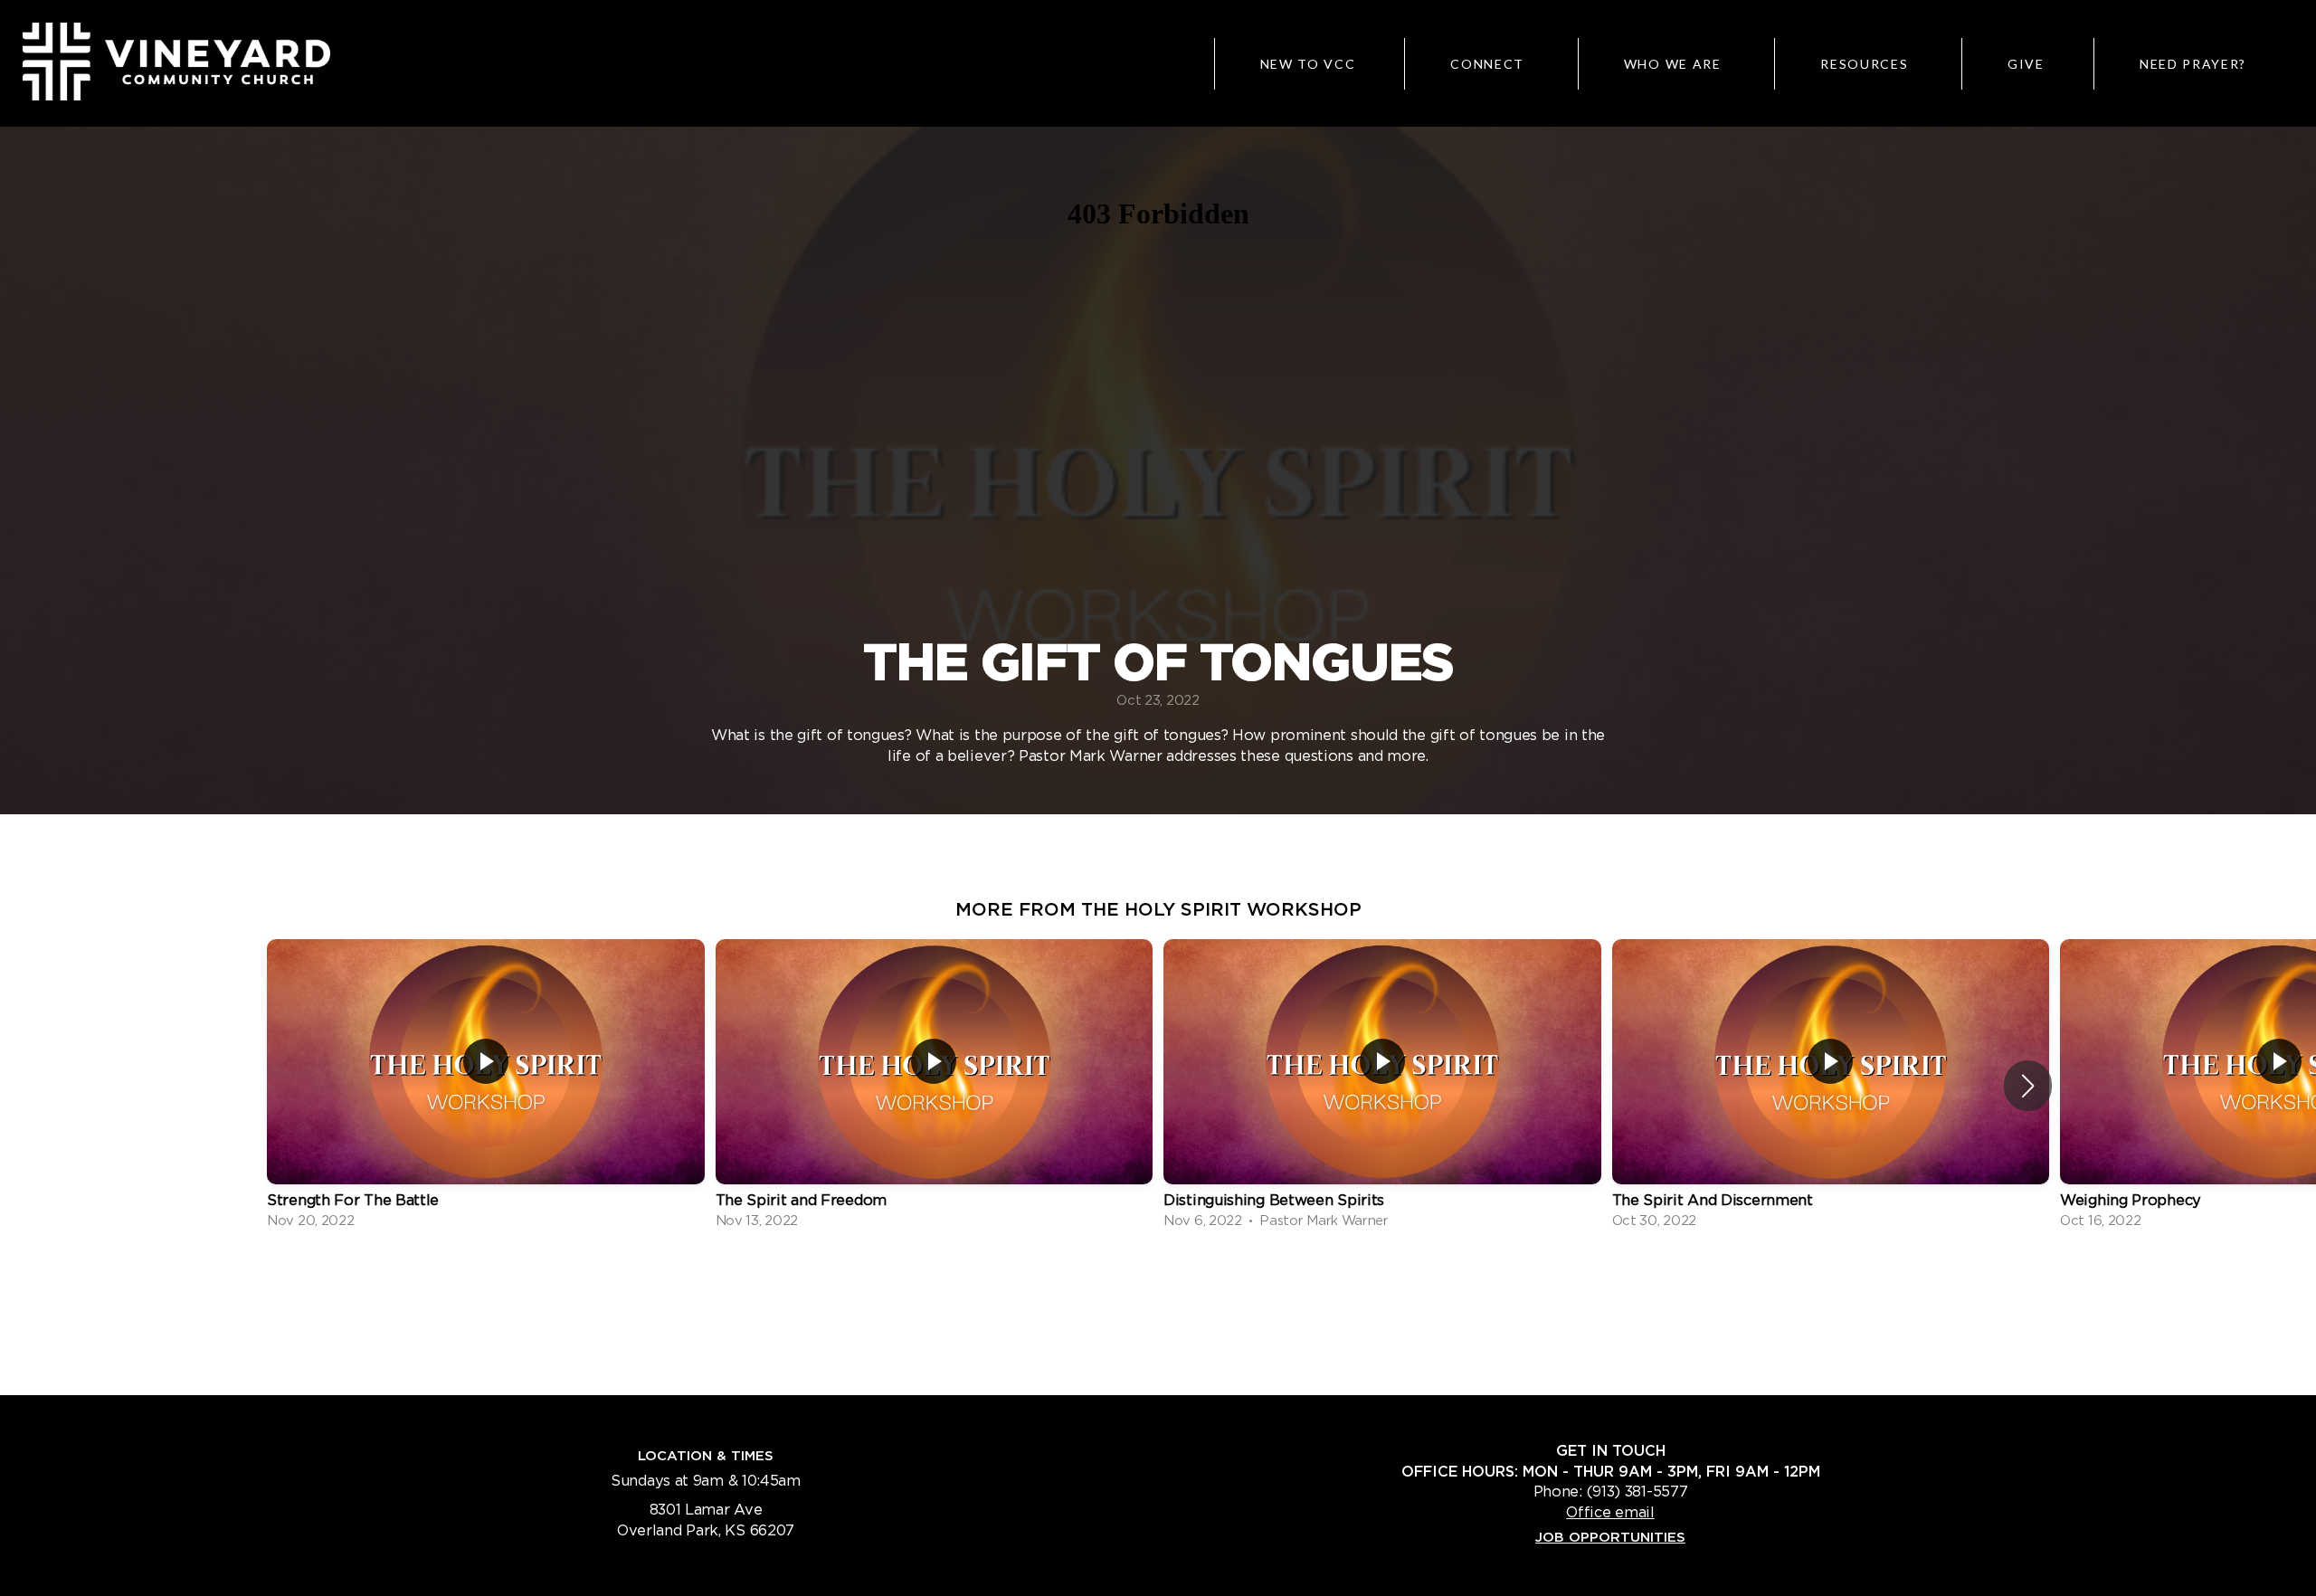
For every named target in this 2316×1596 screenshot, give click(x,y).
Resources (1866, 64)
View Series (1158, 1280)
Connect (1489, 64)
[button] (2028, 1086)
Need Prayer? (2193, 64)
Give (2026, 64)
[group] (486, 1086)
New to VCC (1308, 64)
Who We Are (1675, 64)
